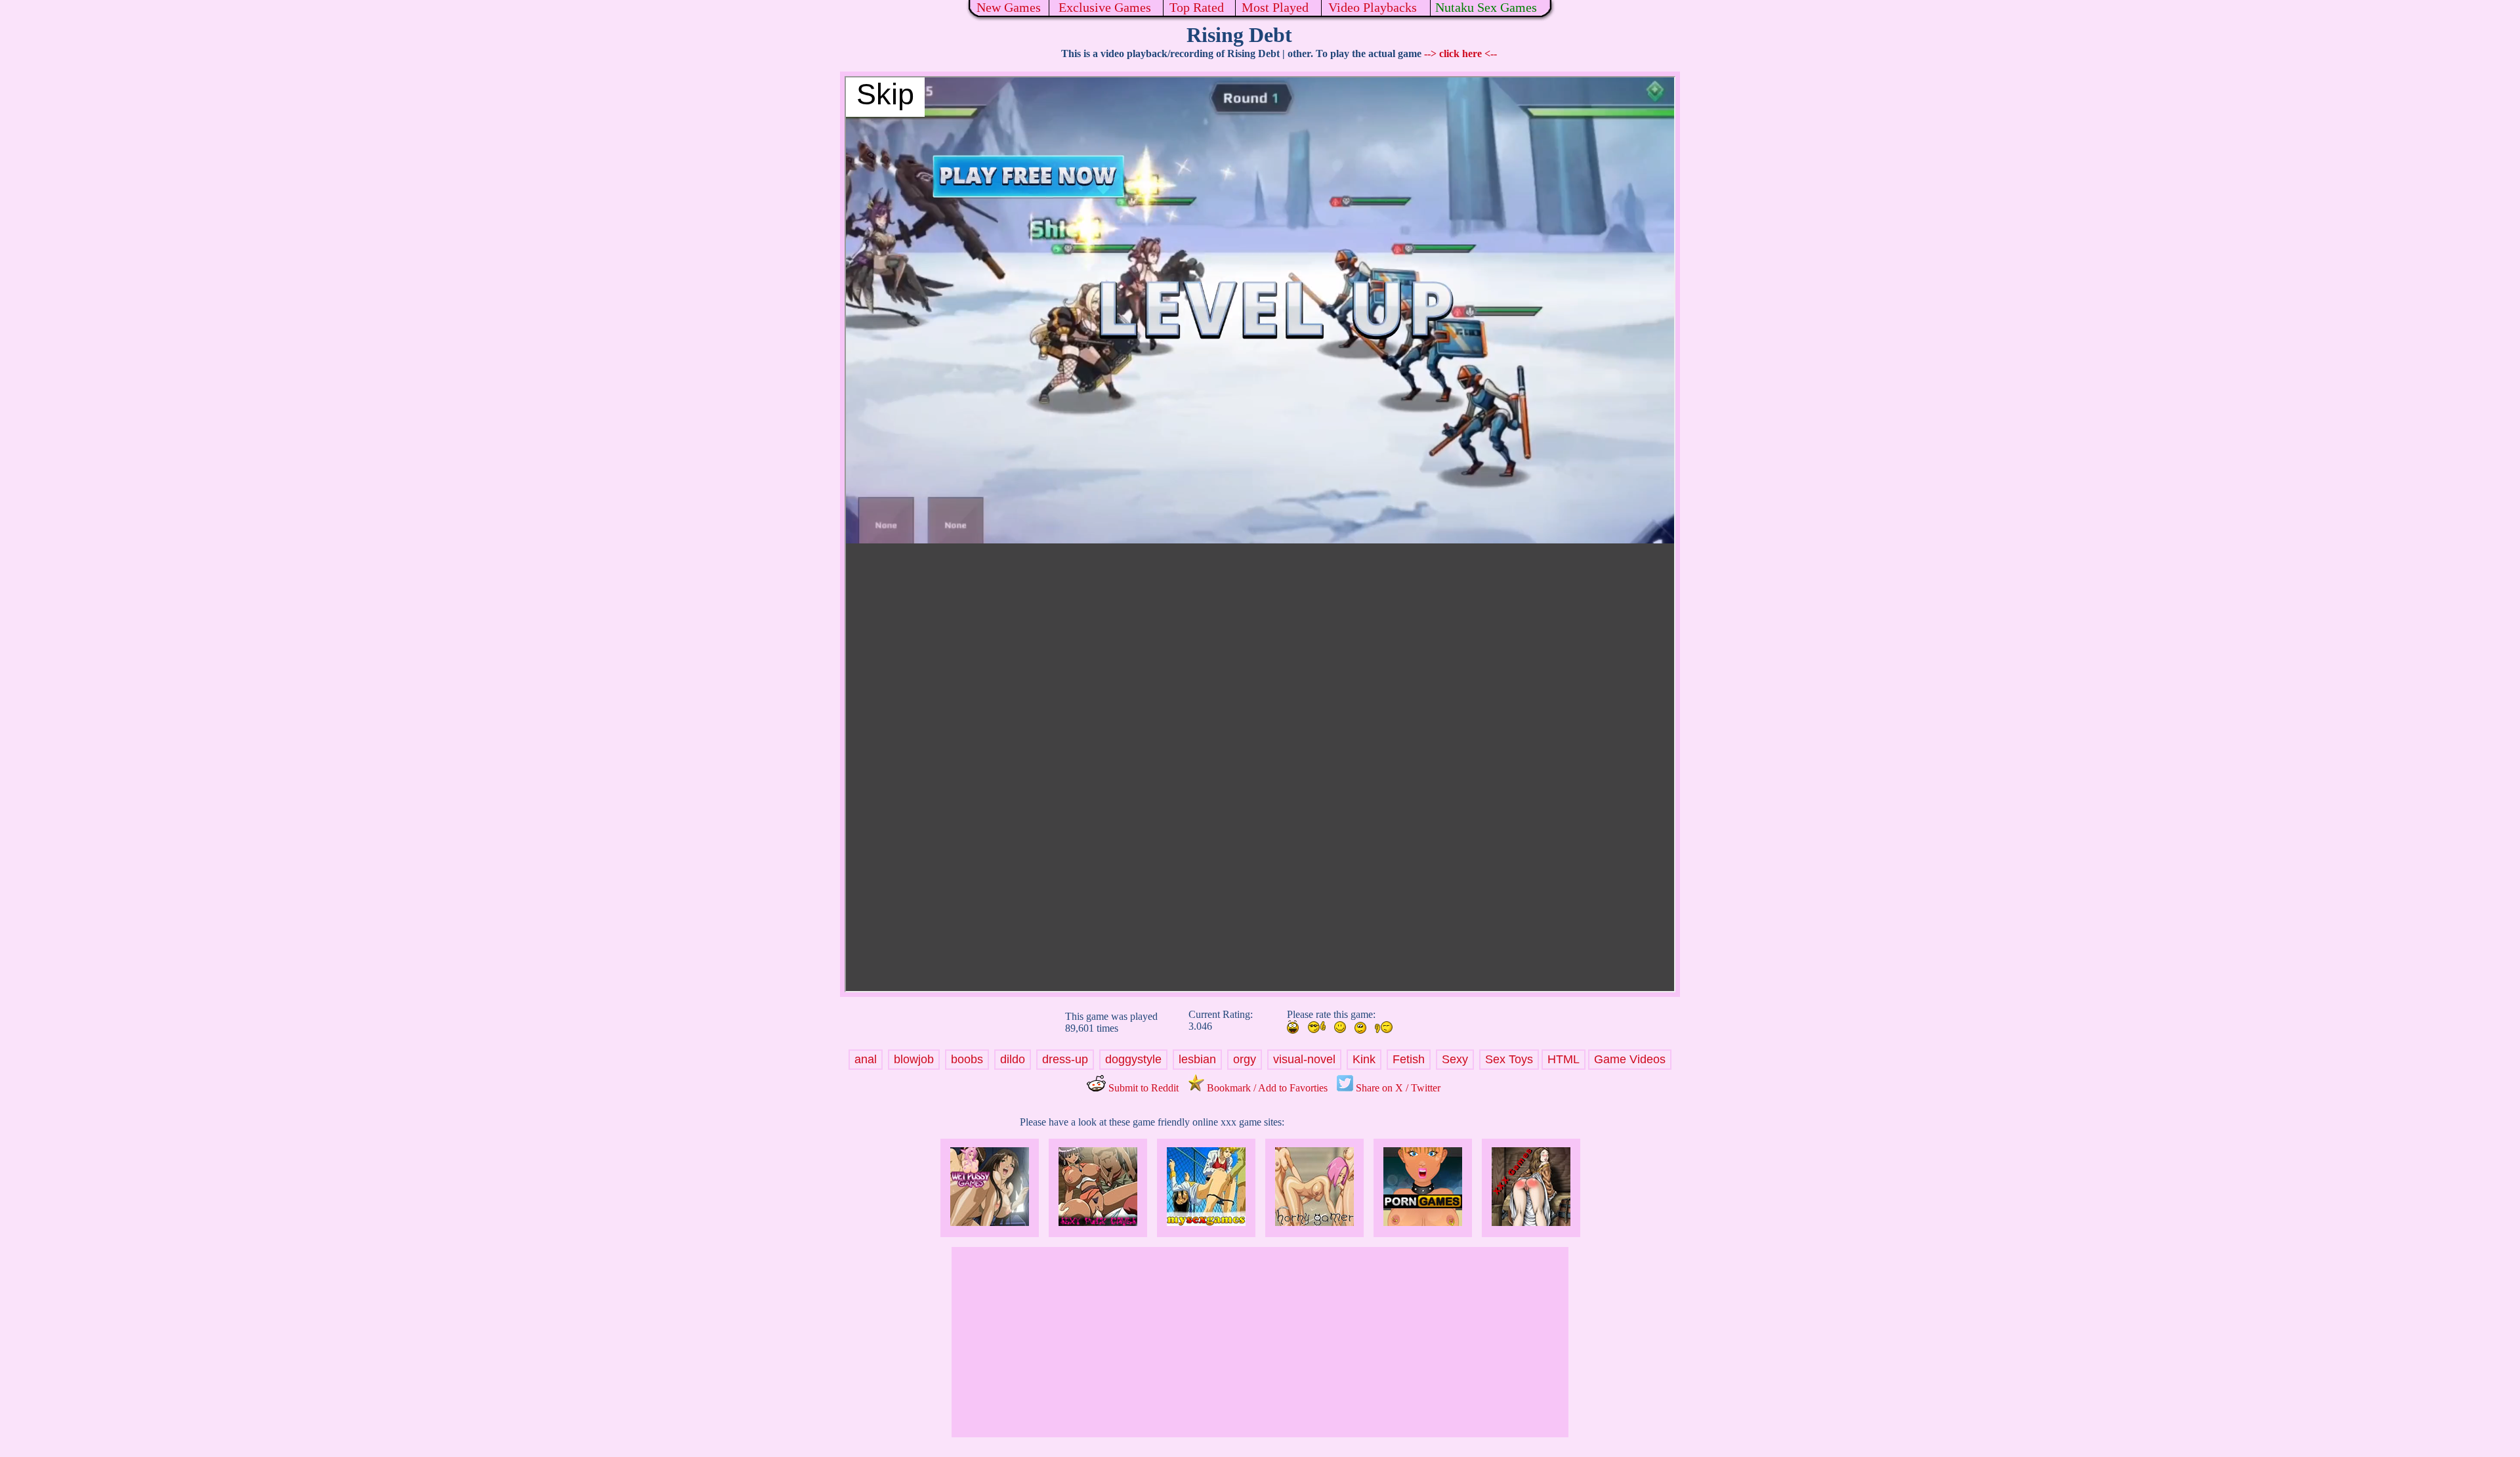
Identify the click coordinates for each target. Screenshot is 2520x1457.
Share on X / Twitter (1397, 1088)
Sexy (1455, 1059)
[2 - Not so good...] (1360, 1028)
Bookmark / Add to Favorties (1266, 1088)
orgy (1245, 1059)
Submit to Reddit (1142, 1088)
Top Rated (1197, 7)
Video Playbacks (1373, 7)
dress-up (1065, 1059)
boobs (967, 1059)
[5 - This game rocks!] (1293, 1027)
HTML (1564, 1059)
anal (866, 1059)
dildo (1013, 1059)
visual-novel (1304, 1059)
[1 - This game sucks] (1384, 1027)
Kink (1364, 1059)
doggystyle (1133, 1059)
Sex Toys (1509, 1059)
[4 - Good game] (1316, 1027)
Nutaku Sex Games (1486, 7)
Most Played (1275, 7)
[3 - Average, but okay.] (1340, 1027)
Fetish (1409, 1059)
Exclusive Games (1105, 7)
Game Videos (1630, 1059)
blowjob (914, 1059)
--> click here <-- (1460, 53)
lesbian (1197, 1059)
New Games (1009, 7)
